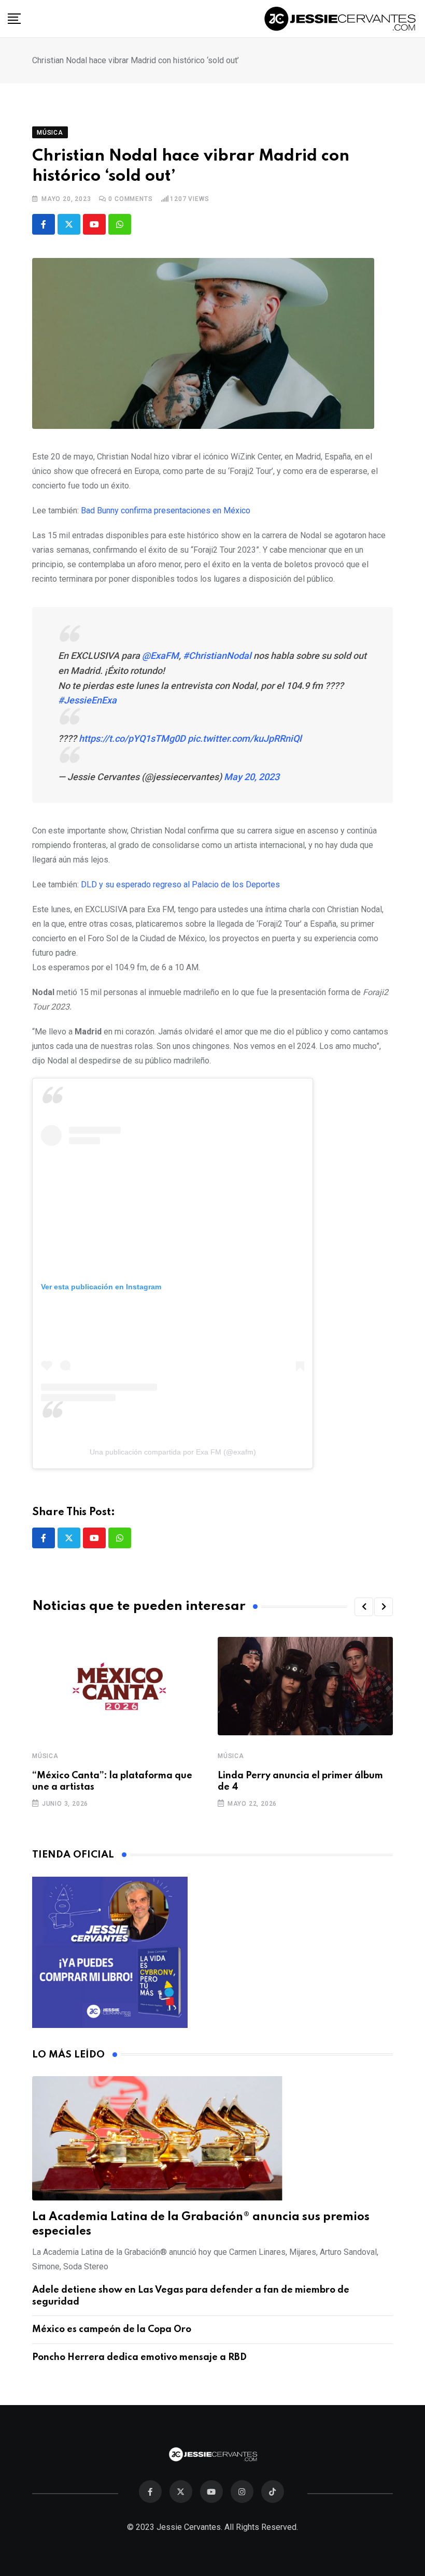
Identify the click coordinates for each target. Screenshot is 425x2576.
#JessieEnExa (87, 700)
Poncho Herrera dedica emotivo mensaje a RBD (139, 2357)
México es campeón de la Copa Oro (112, 2329)
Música (45, 1756)
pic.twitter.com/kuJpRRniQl (245, 738)
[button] (364, 1607)
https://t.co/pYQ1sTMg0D (132, 738)
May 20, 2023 (252, 777)
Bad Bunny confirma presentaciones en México (166, 510)
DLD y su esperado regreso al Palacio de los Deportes (180, 884)
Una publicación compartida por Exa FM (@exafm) (173, 1452)
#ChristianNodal (217, 656)
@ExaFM (160, 656)
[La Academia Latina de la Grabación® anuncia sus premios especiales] (212, 2138)
